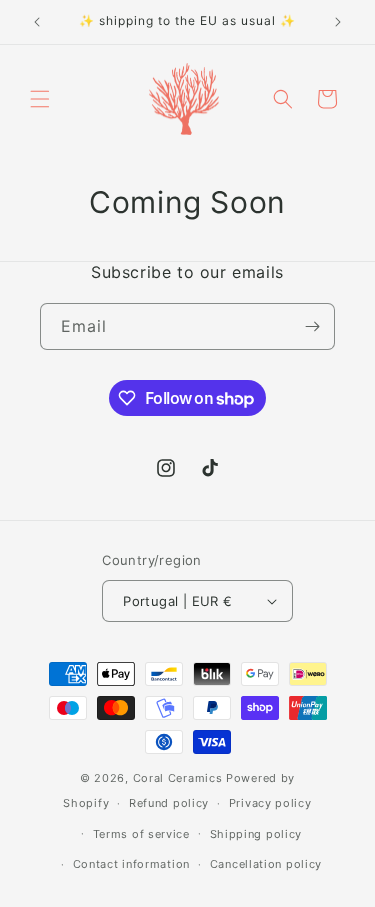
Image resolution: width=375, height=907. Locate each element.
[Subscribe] (312, 326)
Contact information (131, 864)
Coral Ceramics (178, 778)
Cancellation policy (266, 864)
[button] (40, 99)
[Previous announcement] (37, 22)
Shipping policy (256, 834)
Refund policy (169, 803)
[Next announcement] (338, 22)
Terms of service (141, 834)
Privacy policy (270, 803)
